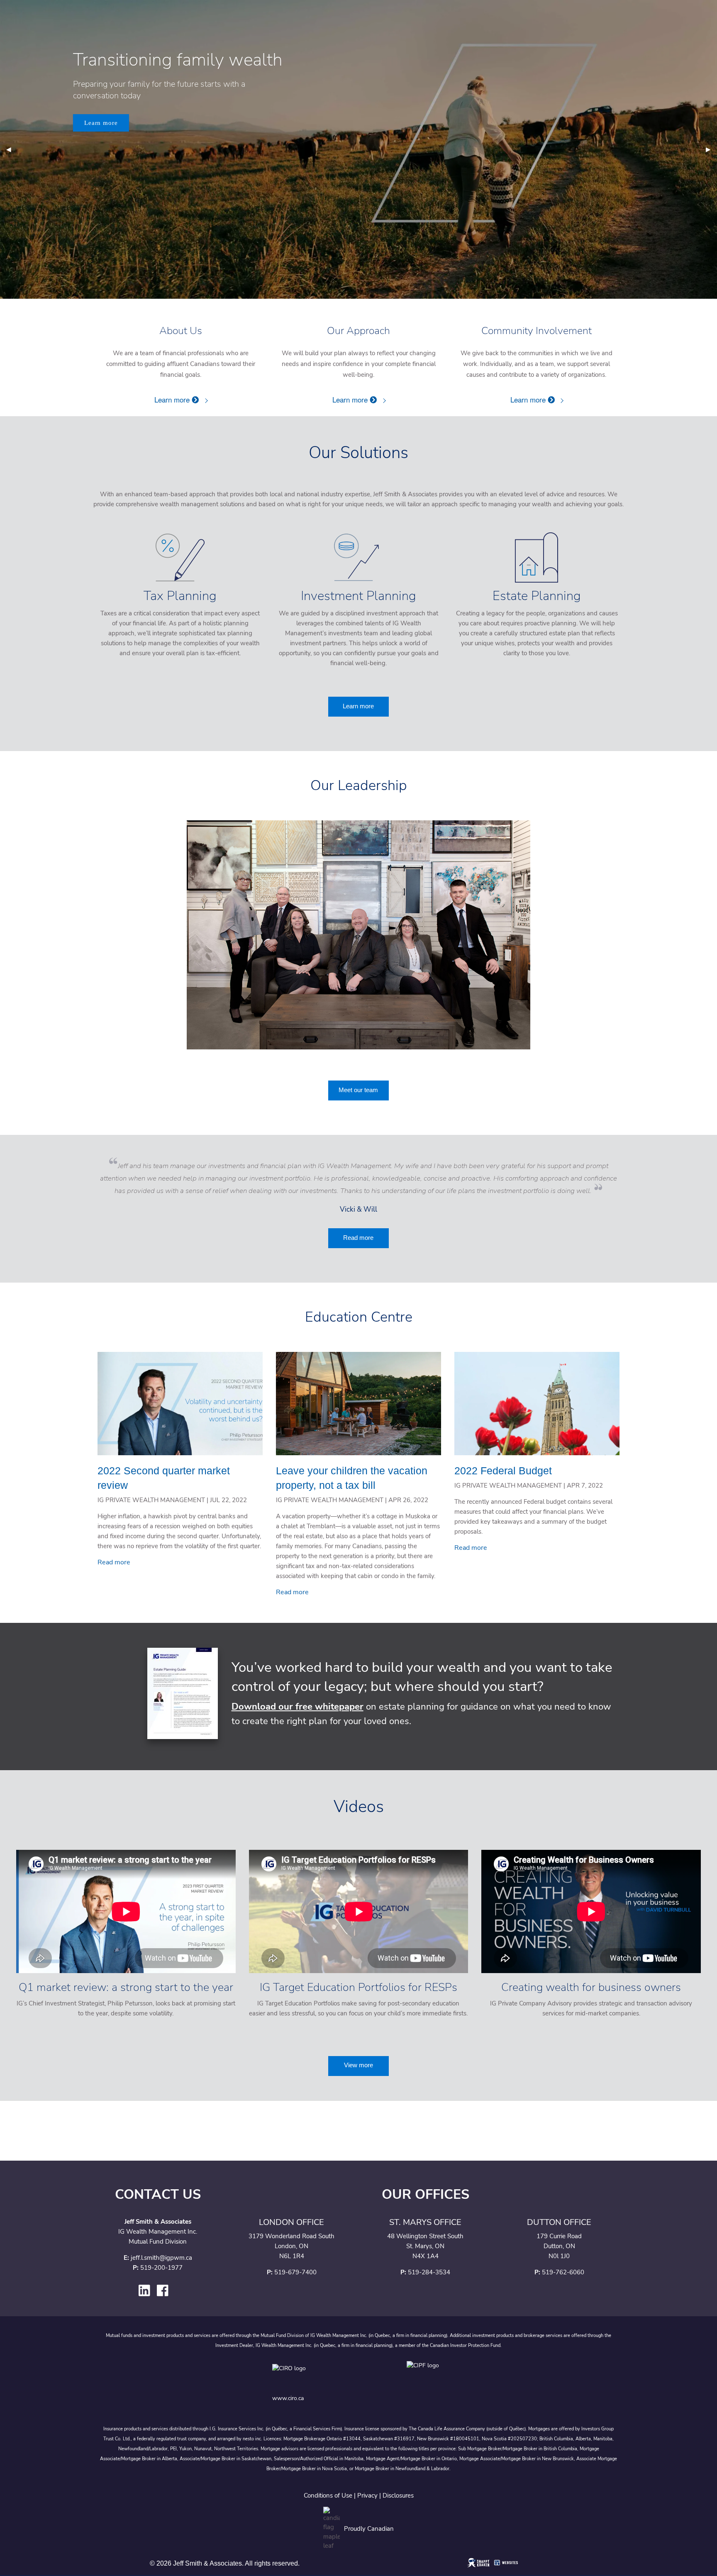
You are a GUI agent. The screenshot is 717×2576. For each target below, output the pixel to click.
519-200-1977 (161, 2268)
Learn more (101, 123)
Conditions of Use (328, 2495)
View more (358, 2065)
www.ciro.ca (288, 2398)
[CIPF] (426, 2375)
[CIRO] (315, 2375)
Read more (358, 1238)
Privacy (367, 2495)
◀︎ (12, 149)
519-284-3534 (429, 2272)
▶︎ (711, 149)
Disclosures (398, 2495)
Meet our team (358, 1090)
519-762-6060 (563, 2272)
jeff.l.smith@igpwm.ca (161, 2258)
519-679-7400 (295, 2272)
